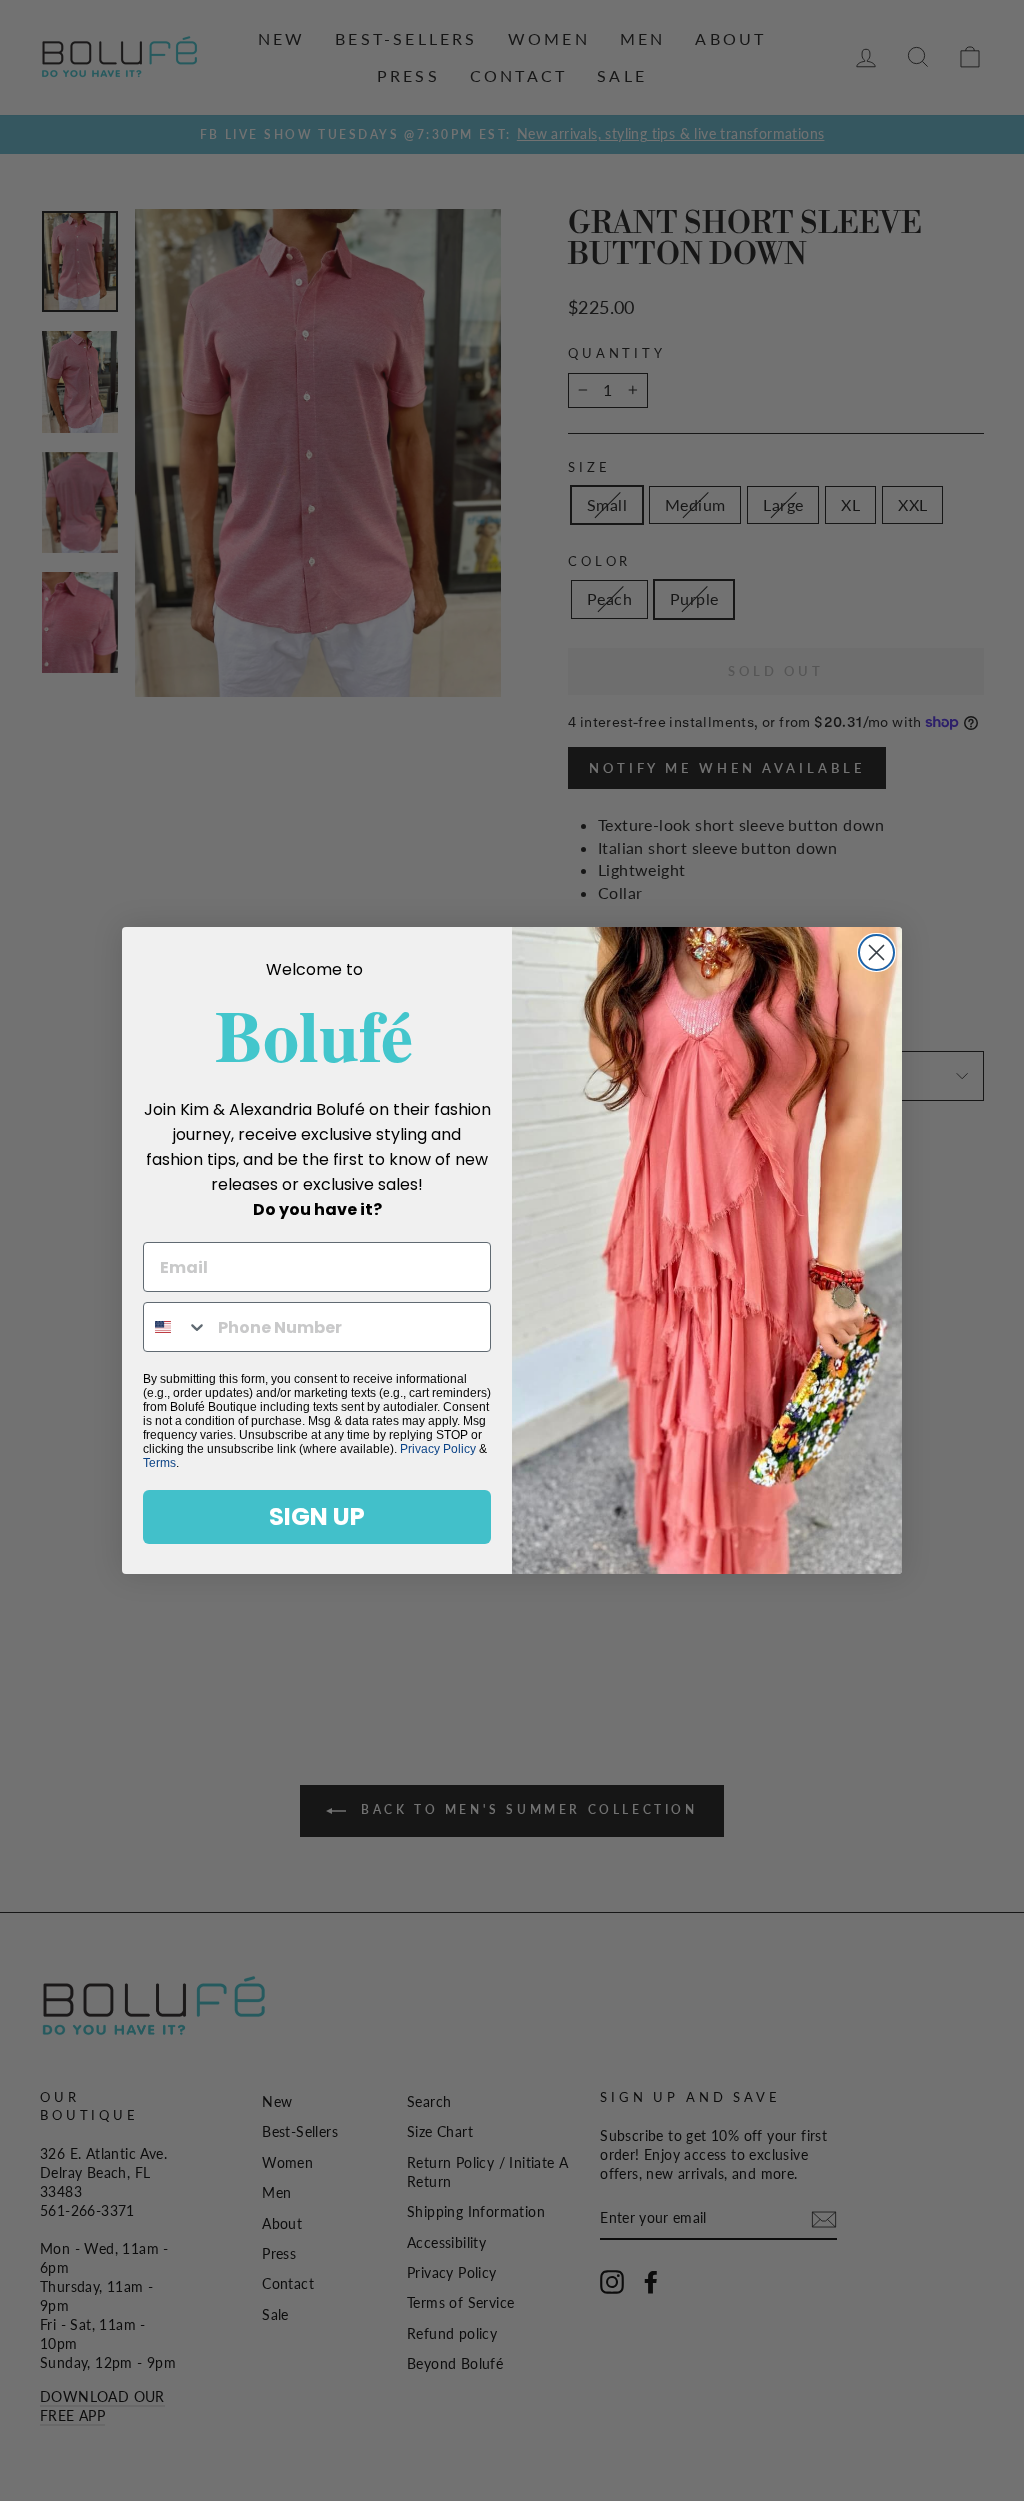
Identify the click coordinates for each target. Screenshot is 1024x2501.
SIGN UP (317, 1516)
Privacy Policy (438, 1449)
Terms (159, 1463)
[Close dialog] (876, 952)
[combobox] (176, 1327)
